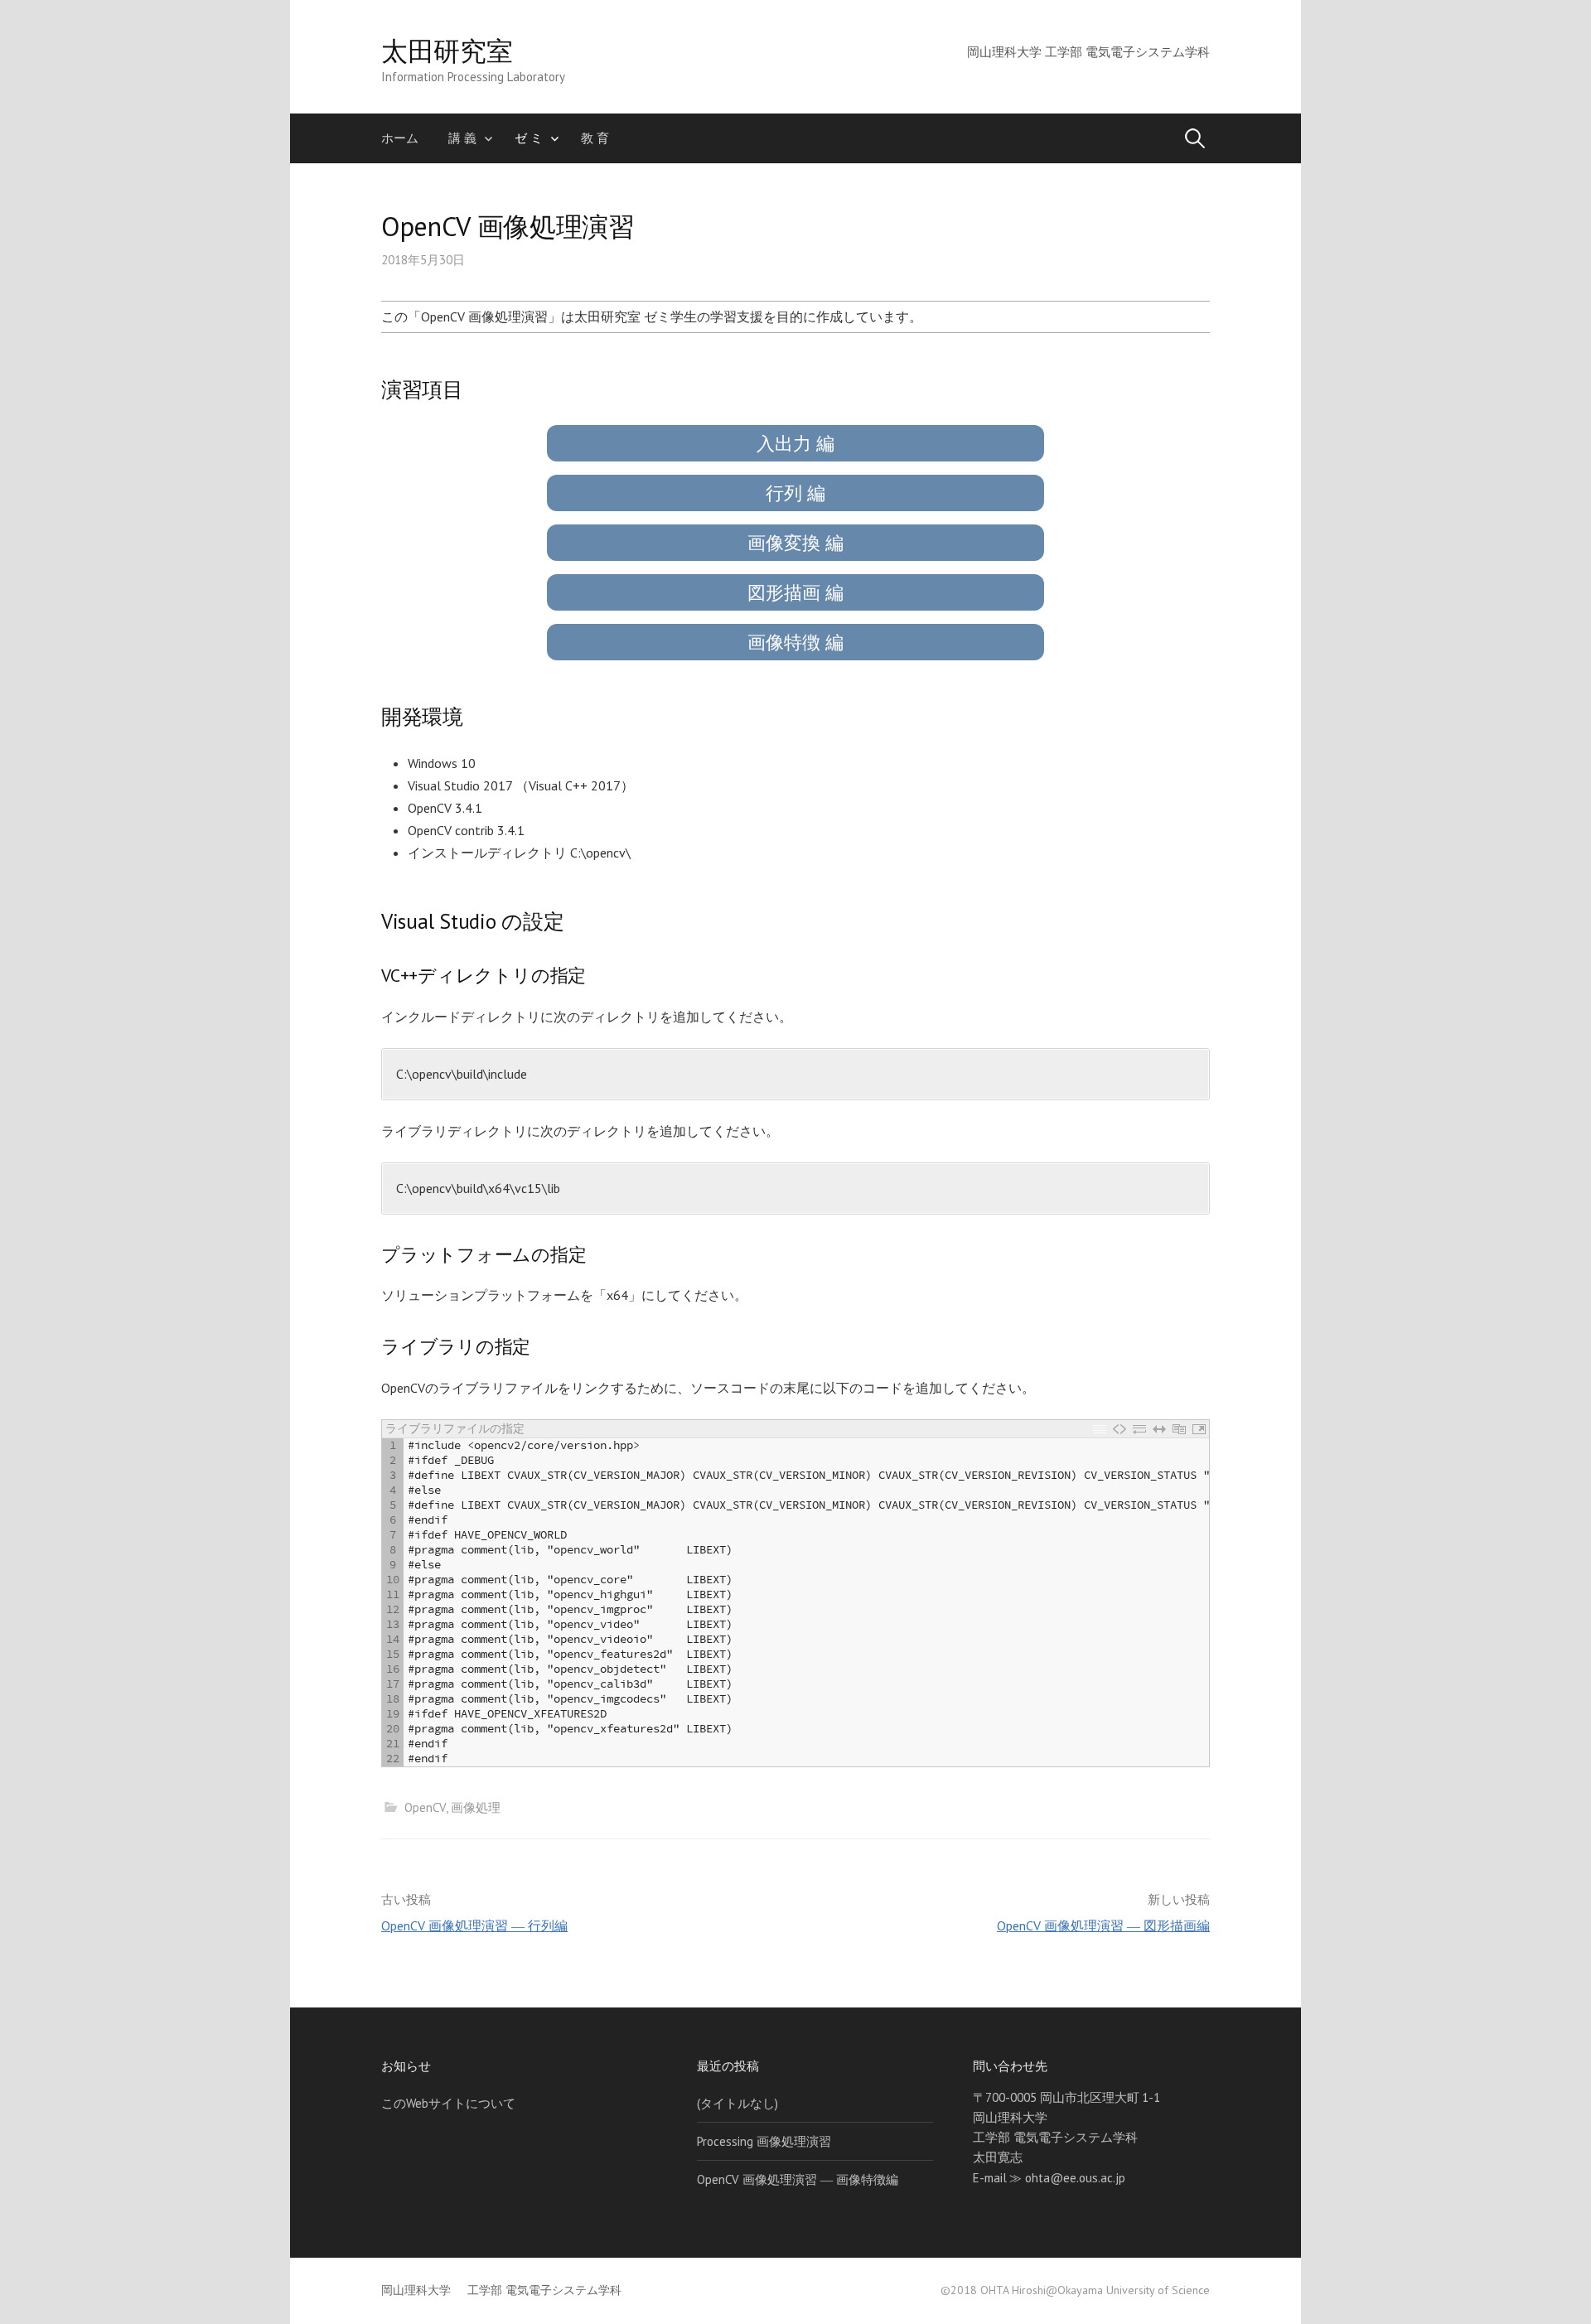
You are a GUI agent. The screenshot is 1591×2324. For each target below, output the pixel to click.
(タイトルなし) (737, 2103)
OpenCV (425, 1807)
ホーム (400, 138)
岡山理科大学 (416, 2290)
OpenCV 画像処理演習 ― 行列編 (474, 1925)
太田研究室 (447, 51)
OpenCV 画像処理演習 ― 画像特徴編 (798, 2179)
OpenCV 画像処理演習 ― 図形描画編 (1103, 1925)
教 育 (595, 138)
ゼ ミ (529, 138)
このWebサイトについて (448, 2103)
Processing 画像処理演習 (764, 2141)
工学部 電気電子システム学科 (544, 2290)
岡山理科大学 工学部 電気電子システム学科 (1088, 52)
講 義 (462, 138)
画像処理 (476, 1807)
